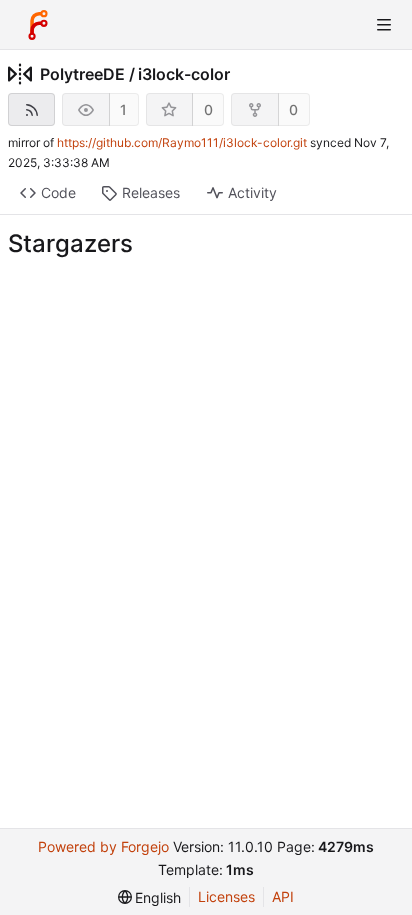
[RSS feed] (31, 109)
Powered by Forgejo (103, 846)
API (283, 896)
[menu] (150, 897)
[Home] (38, 25)
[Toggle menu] (384, 25)
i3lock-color (184, 74)
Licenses (226, 896)
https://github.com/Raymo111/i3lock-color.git (182, 142)
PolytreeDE (82, 74)
